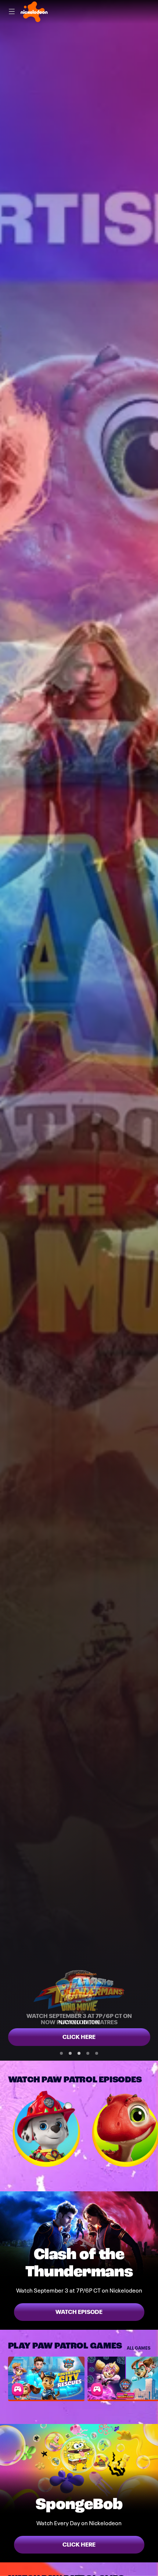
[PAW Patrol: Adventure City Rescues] (46, 2378)
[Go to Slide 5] (97, 2053)
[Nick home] (34, 12)
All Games (139, 2348)
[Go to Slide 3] (79, 2053)
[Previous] (4, 2129)
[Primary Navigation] (12, 12)
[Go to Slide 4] (88, 2053)
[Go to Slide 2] (70, 2053)
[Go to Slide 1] (61, 2053)
